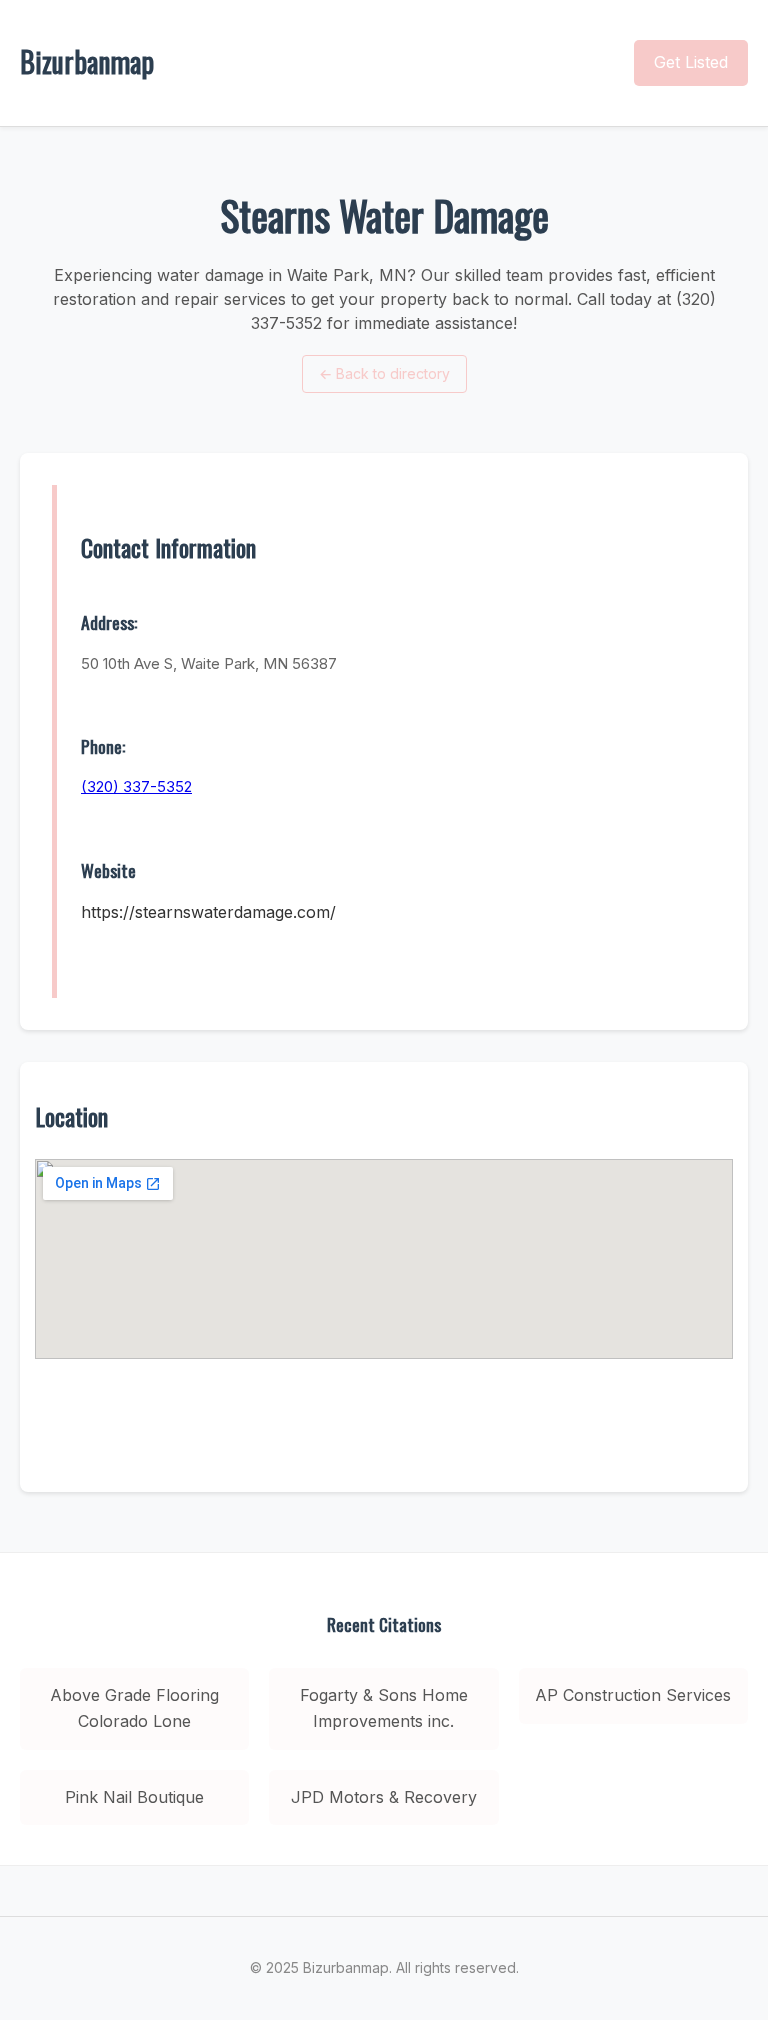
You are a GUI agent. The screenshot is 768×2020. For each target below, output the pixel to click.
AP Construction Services (633, 1695)
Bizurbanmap (87, 61)
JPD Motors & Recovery (384, 1797)
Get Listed (691, 62)
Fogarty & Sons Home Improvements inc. (384, 1708)
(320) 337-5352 (136, 786)
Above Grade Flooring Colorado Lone (134, 1708)
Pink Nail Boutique (134, 1797)
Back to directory (384, 373)
